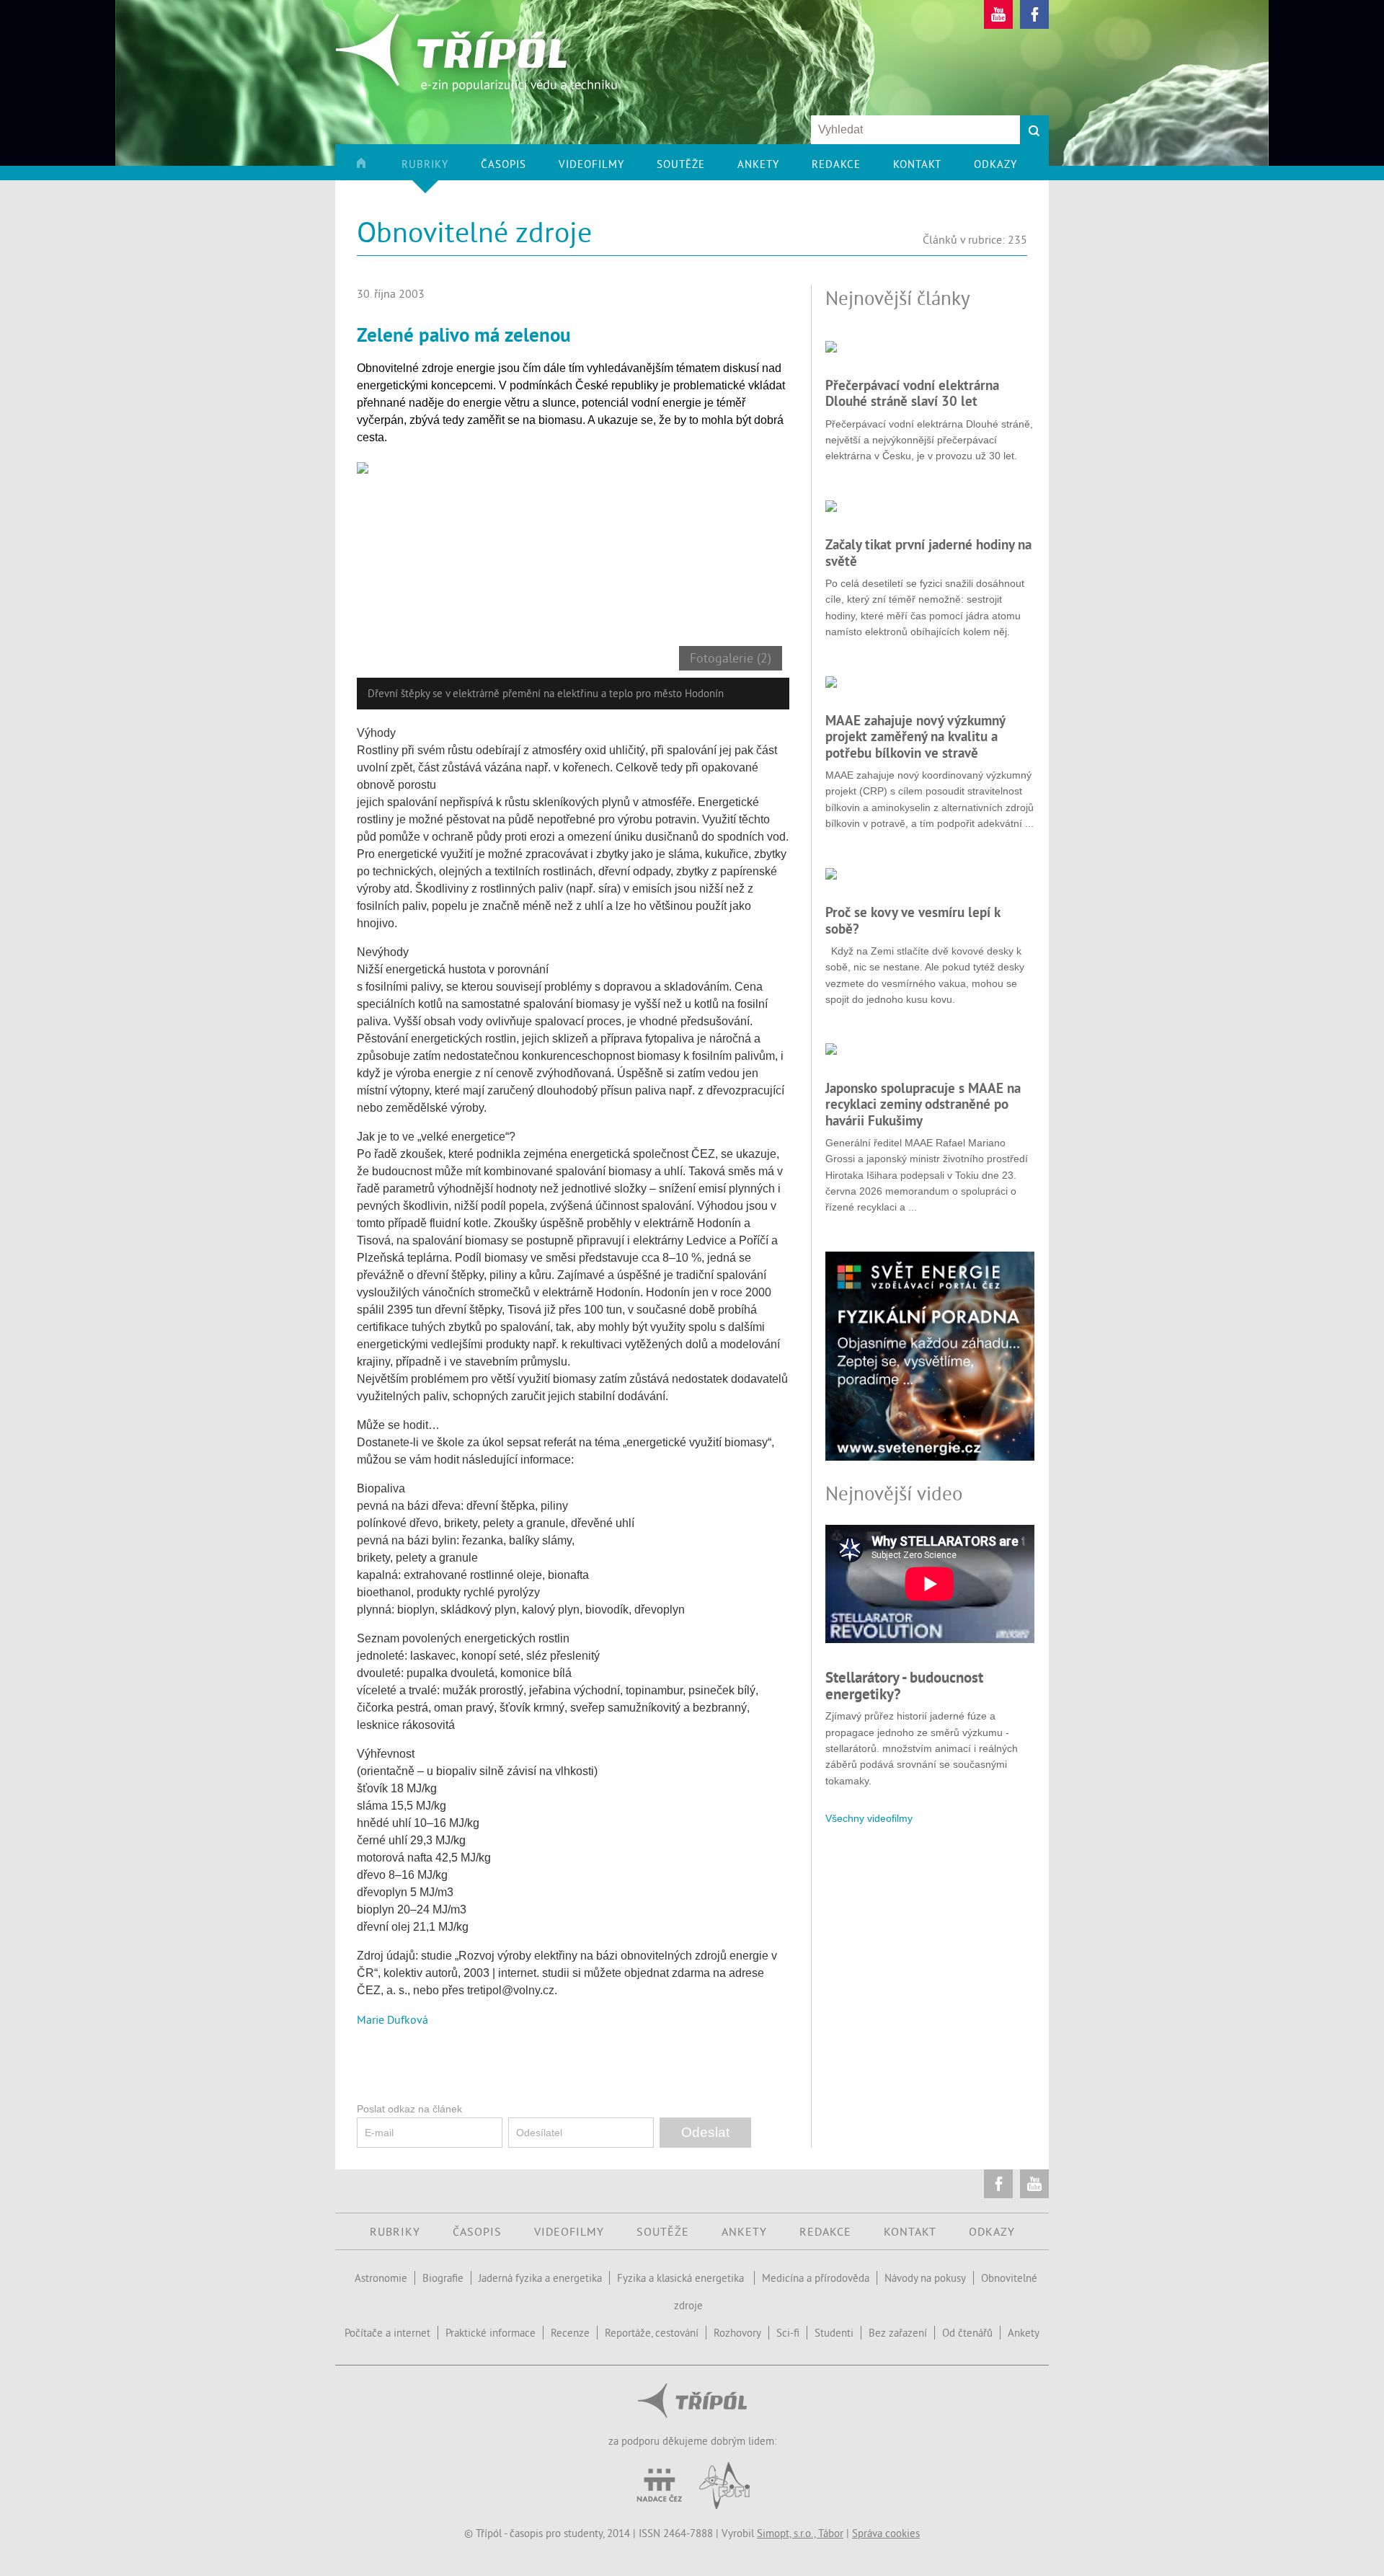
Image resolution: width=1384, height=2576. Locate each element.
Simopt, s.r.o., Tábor (800, 2533)
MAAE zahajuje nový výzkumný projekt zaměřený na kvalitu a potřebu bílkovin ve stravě (915, 736)
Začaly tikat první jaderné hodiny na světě (928, 552)
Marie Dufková (392, 2019)
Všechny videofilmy (869, 1818)
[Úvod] (377, 169)
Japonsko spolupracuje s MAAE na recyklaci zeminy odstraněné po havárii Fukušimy (923, 1104)
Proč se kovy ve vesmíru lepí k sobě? (913, 920)
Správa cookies (886, 2533)
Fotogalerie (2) (731, 658)
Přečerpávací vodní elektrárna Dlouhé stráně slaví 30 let (912, 393)
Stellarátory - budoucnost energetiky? (904, 1685)
